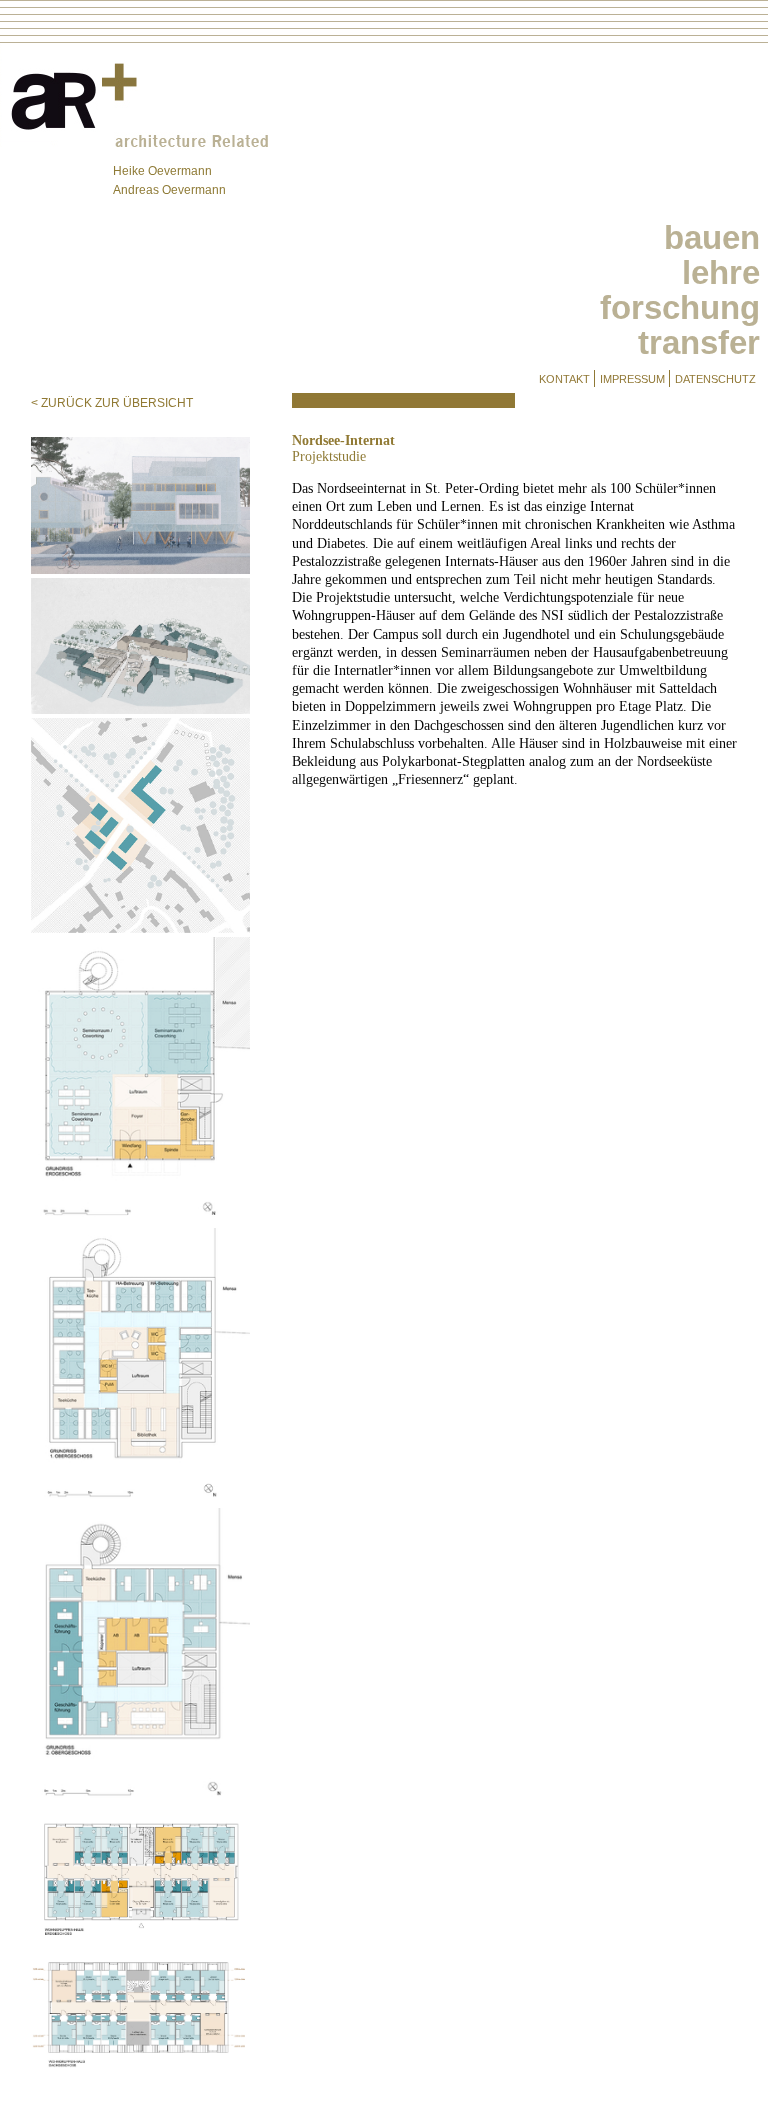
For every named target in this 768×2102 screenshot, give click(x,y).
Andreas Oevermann (169, 190)
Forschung (680, 307)
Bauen (712, 237)
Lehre (721, 272)
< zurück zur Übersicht (112, 403)
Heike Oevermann (162, 171)
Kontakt (564, 379)
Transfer (699, 342)
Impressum (632, 379)
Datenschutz (715, 379)
